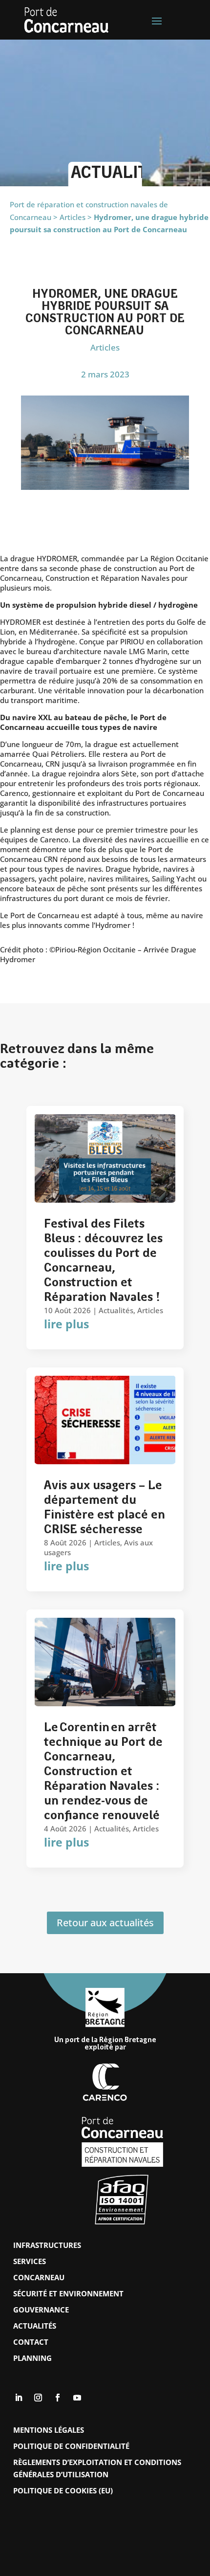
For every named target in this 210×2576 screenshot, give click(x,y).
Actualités (116, 1310)
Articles (105, 347)
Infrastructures (47, 2245)
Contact (31, 2342)
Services (30, 2261)
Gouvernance (41, 2310)
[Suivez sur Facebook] (58, 2398)
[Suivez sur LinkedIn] (19, 2398)
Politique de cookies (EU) (63, 2490)
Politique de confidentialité (71, 2446)
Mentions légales (49, 2430)
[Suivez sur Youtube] (77, 2398)
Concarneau (39, 2277)
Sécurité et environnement (68, 2293)
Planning (32, 2358)
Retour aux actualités (105, 1923)
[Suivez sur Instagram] (38, 2398)
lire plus (66, 1324)
